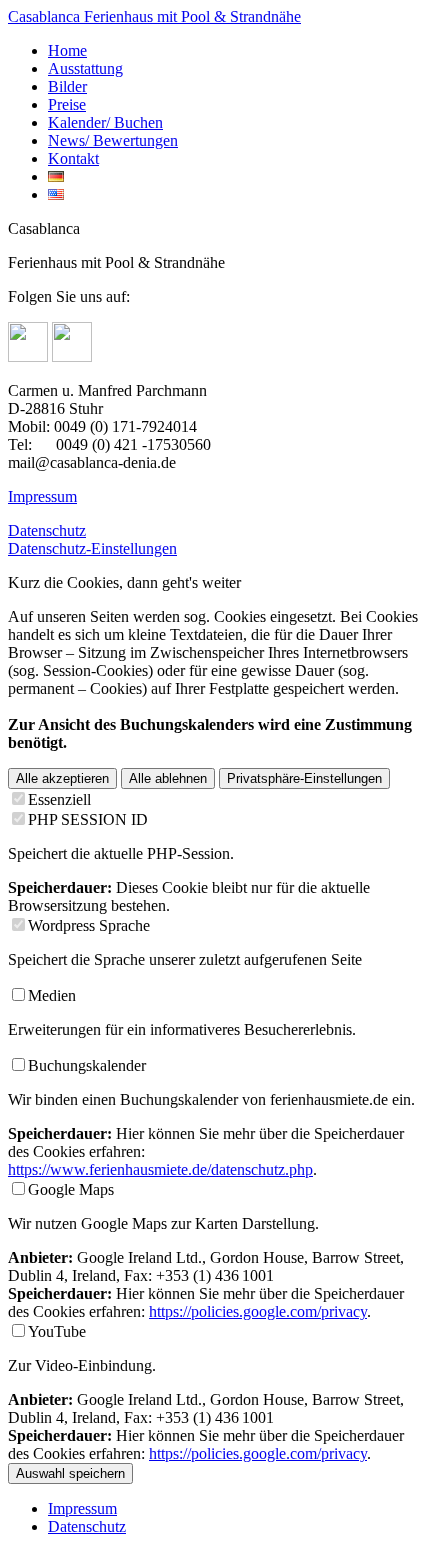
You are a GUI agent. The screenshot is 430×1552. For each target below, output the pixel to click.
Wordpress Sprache (89, 925)
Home (67, 50)
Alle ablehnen (168, 778)
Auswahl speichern (70, 1473)
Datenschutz (47, 530)
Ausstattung (85, 68)
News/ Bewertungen (113, 140)
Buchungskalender (87, 1065)
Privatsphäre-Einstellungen (304, 778)
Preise (67, 104)
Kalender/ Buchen (105, 122)
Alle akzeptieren (62, 778)
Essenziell (59, 799)
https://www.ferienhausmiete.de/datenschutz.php (160, 1169)
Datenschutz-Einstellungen (92, 548)
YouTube (57, 1331)
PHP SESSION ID (88, 819)
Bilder (67, 86)
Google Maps (71, 1189)
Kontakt (73, 158)
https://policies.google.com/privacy (258, 1311)
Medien (52, 995)
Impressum (42, 496)
